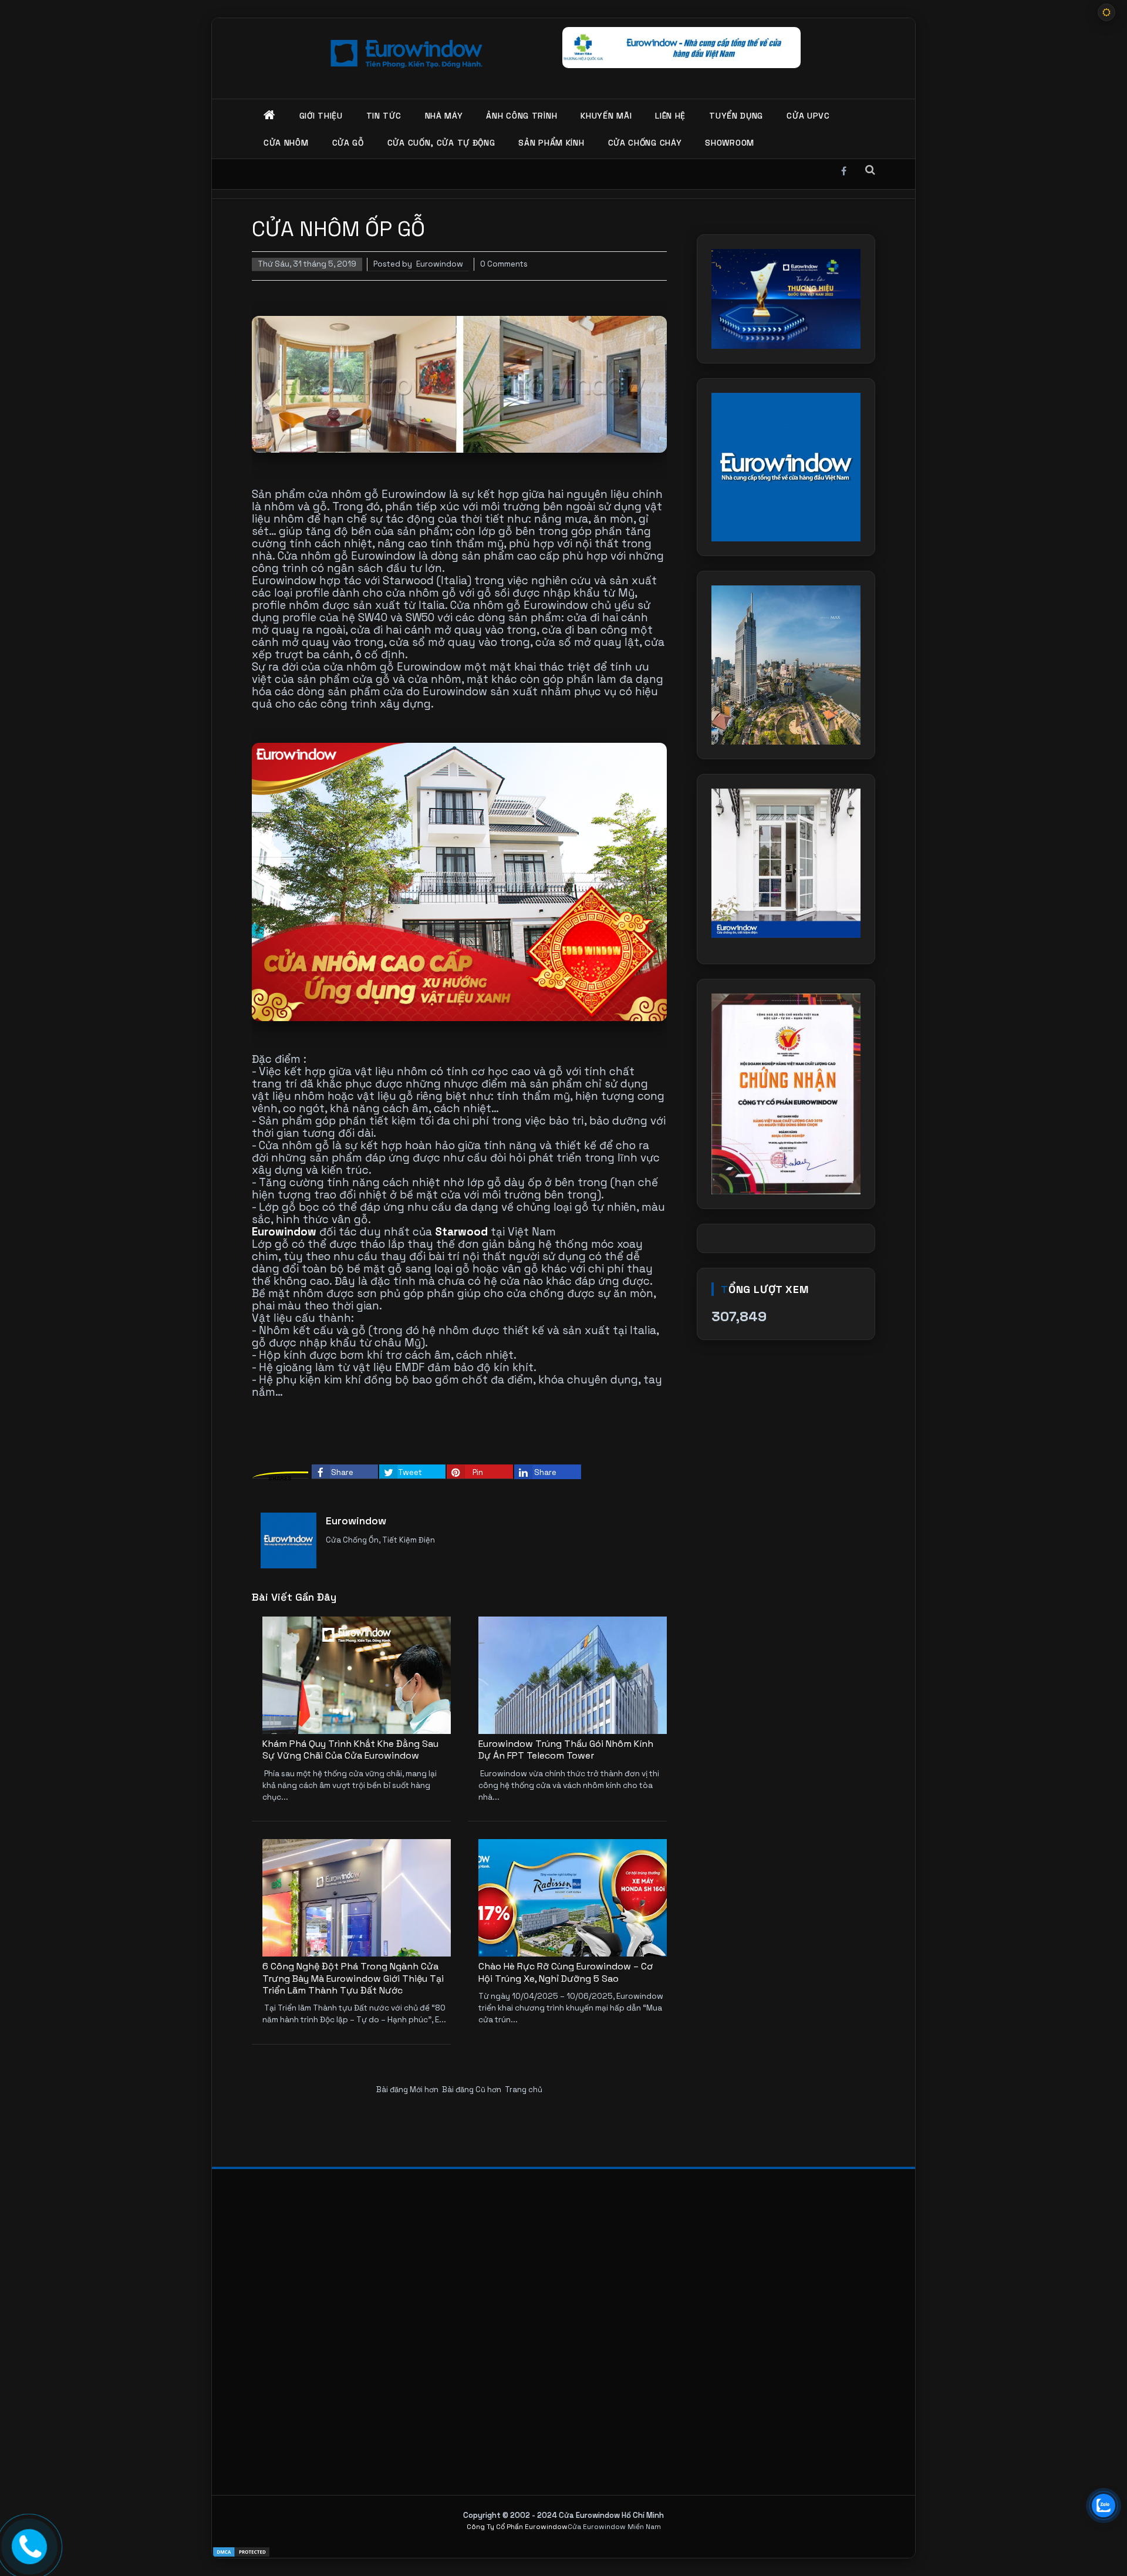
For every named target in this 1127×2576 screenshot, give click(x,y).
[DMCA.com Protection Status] (563, 2552)
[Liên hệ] (29, 2545)
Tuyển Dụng (736, 116)
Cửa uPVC (808, 116)
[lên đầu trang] (1104, 2541)
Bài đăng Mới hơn (407, 2090)
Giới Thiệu (321, 116)
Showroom (730, 143)
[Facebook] (844, 169)
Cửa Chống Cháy (645, 143)
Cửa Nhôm (286, 143)
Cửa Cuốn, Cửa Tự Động (441, 143)
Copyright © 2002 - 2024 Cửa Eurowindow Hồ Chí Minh (563, 2515)
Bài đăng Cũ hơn (472, 2090)
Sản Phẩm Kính (551, 143)
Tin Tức (384, 116)
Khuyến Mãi (606, 116)
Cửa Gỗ (348, 143)
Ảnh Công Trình (522, 116)
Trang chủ (524, 2090)
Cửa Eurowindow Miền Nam (614, 2527)
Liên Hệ (670, 116)
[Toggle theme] (1106, 12)
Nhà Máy (444, 116)
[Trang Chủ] (270, 116)
